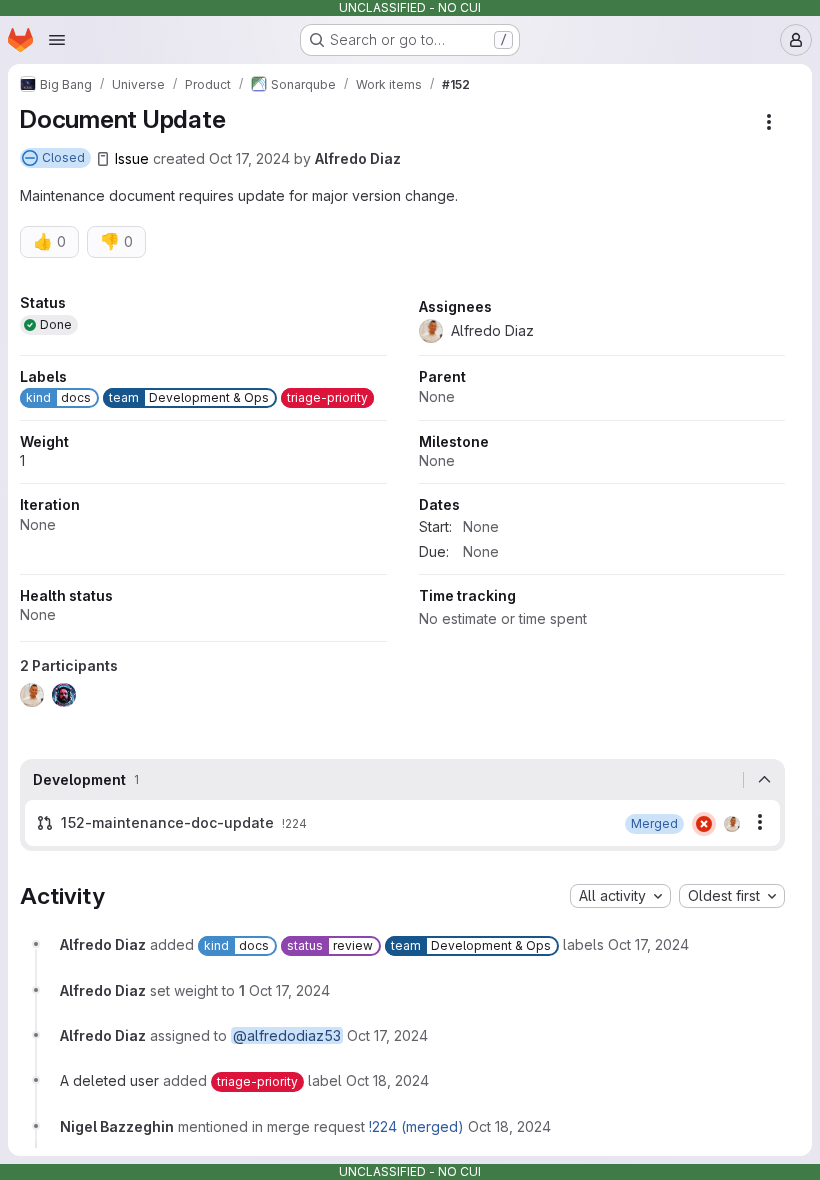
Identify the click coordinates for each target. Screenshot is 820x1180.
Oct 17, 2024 (249, 158)
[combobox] (620, 896)
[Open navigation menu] (57, 40)
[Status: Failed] (704, 824)
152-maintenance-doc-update (167, 822)
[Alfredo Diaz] (732, 824)
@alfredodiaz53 (287, 1035)
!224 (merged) (416, 1126)
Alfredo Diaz (358, 158)
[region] (402, 506)
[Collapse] (764, 780)
